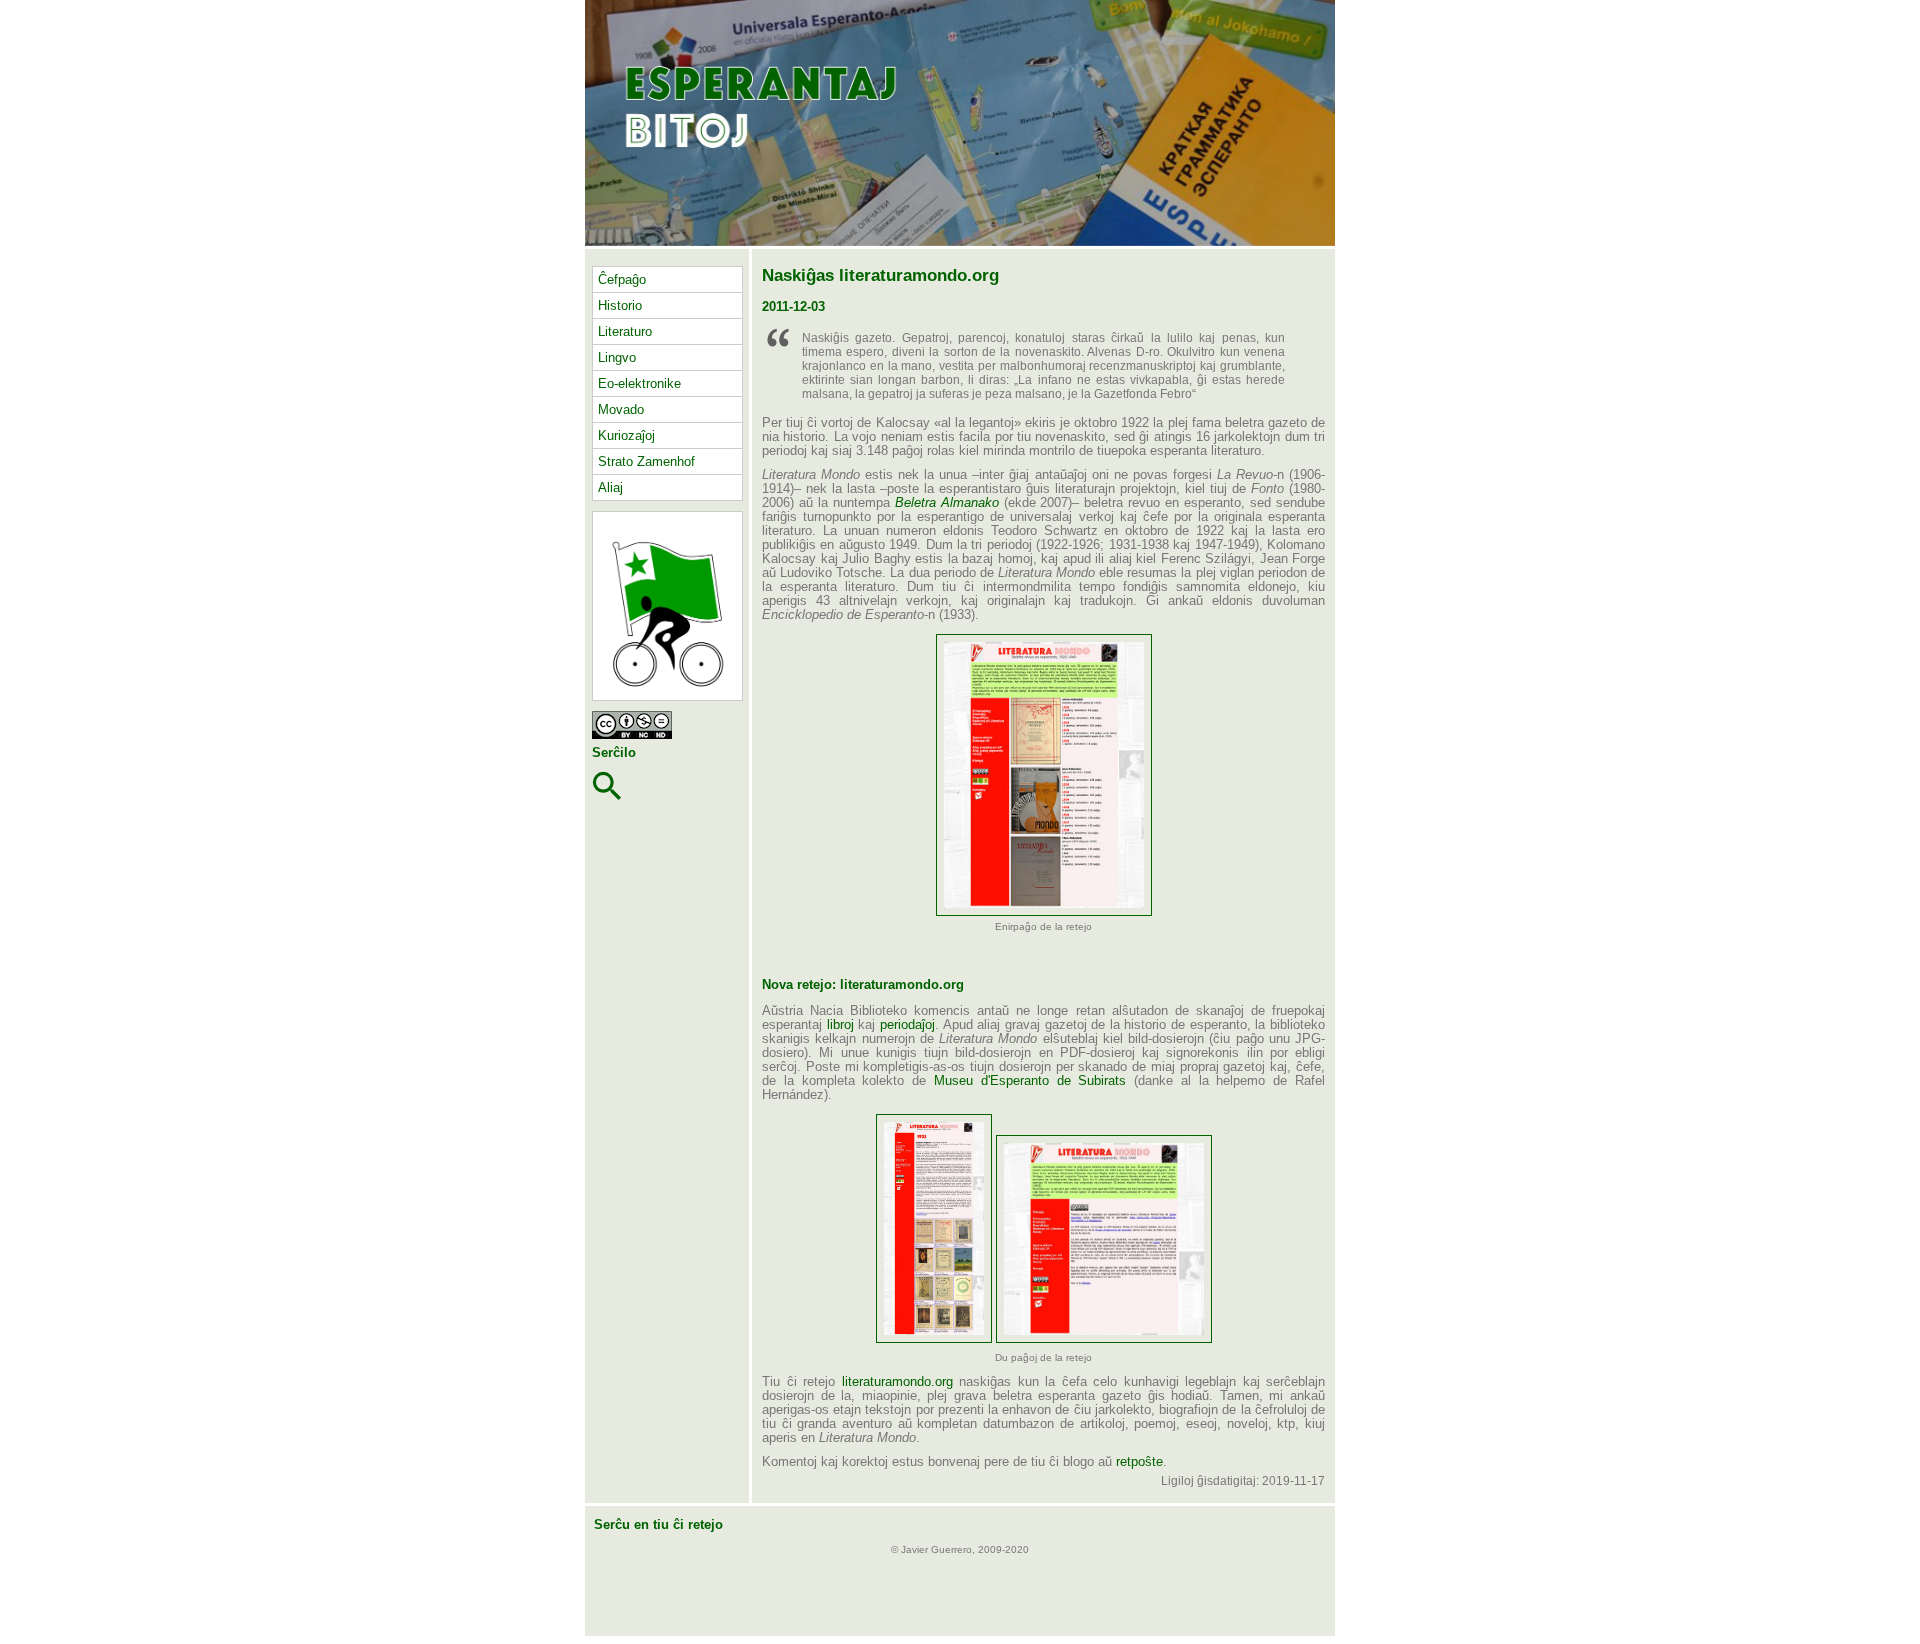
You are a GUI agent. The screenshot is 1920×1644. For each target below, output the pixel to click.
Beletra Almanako (947, 503)
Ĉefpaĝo (622, 279)
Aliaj (610, 487)
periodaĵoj (907, 1025)
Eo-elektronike (639, 383)
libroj (840, 1025)
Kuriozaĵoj (626, 435)
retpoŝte (1139, 1462)
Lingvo (617, 357)
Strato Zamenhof (646, 461)
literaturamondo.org (897, 1382)
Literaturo (625, 331)
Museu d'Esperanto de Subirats (1030, 1081)
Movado (621, 409)
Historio (620, 305)
